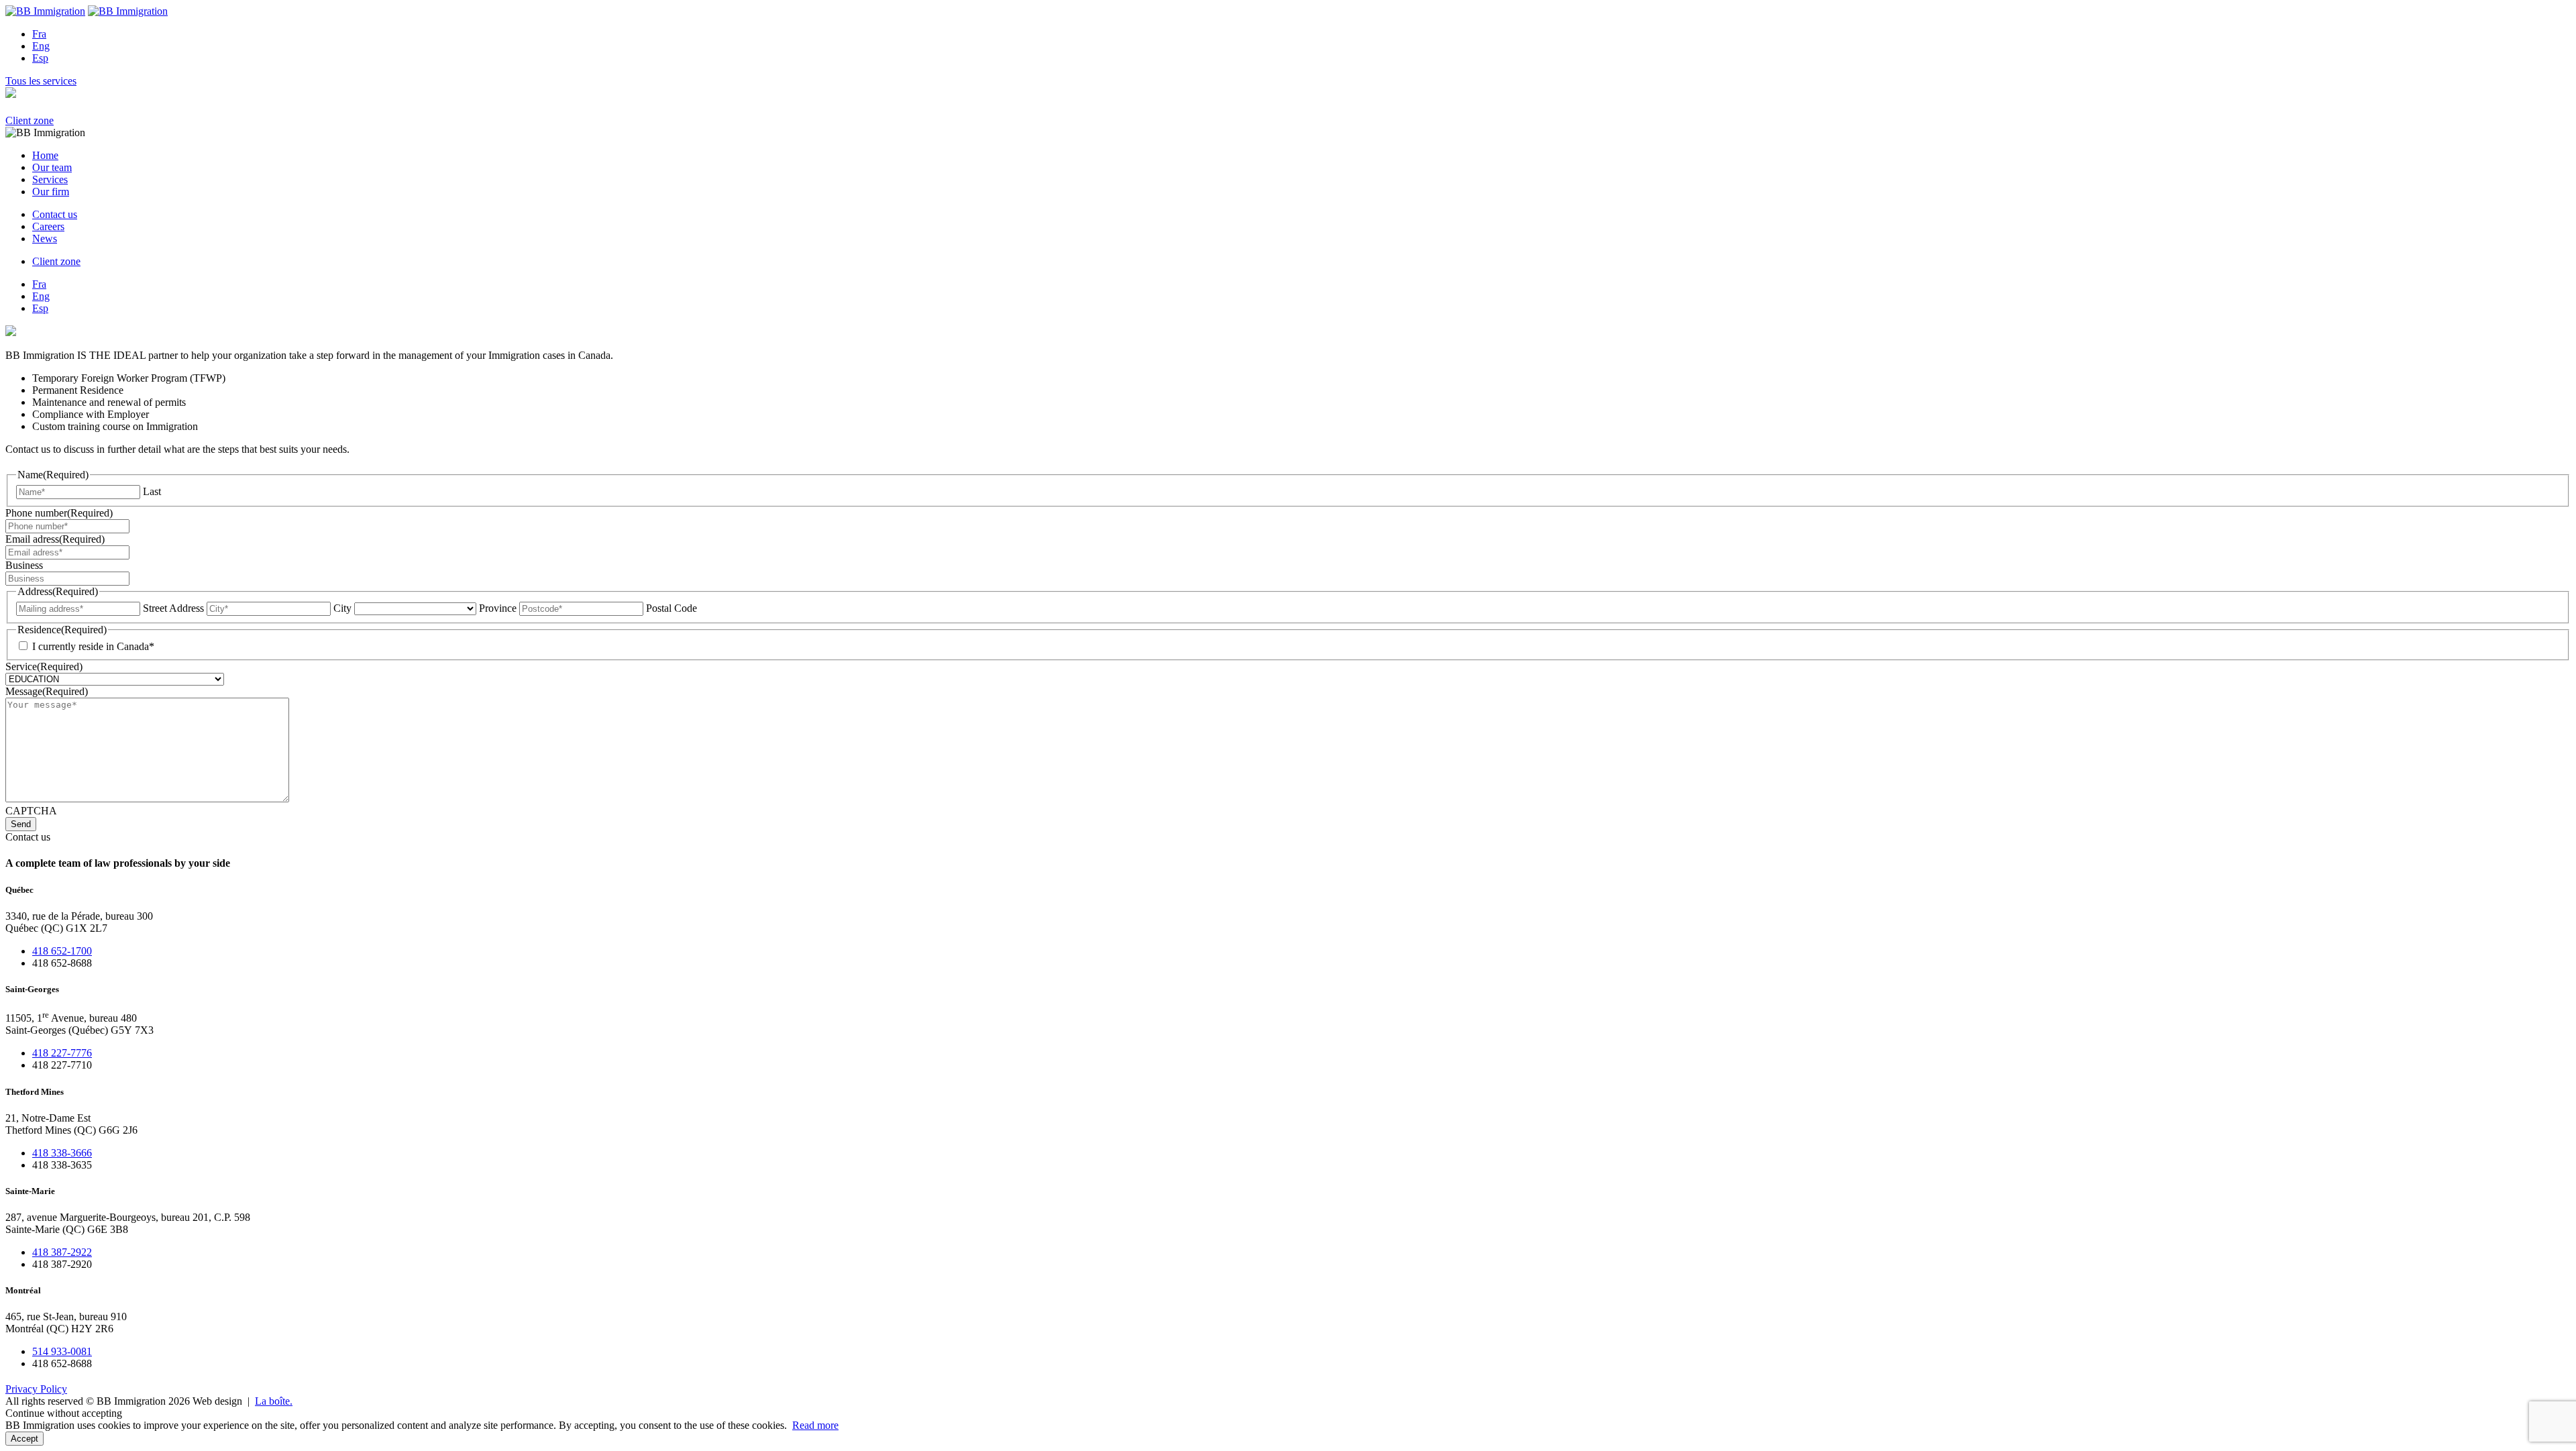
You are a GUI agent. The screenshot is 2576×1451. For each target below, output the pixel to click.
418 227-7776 (62, 1053)
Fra (39, 34)
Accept (24, 1439)
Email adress (55, 539)
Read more (815, 1425)
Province (498, 608)
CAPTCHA (31, 811)
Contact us (55, 214)
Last (152, 491)
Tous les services (41, 81)
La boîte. (274, 1401)
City (342, 608)
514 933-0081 (62, 1351)
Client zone (30, 120)
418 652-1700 (62, 951)
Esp (40, 58)
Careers (48, 226)
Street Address (173, 608)
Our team (52, 167)
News (45, 238)
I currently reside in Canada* (93, 646)
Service (44, 666)
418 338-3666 (62, 1153)
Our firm (51, 192)
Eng (41, 46)
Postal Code (672, 608)
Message (47, 691)
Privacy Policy (36, 1389)
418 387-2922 (62, 1252)
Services (50, 179)
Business (24, 565)
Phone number (59, 513)
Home (45, 155)
